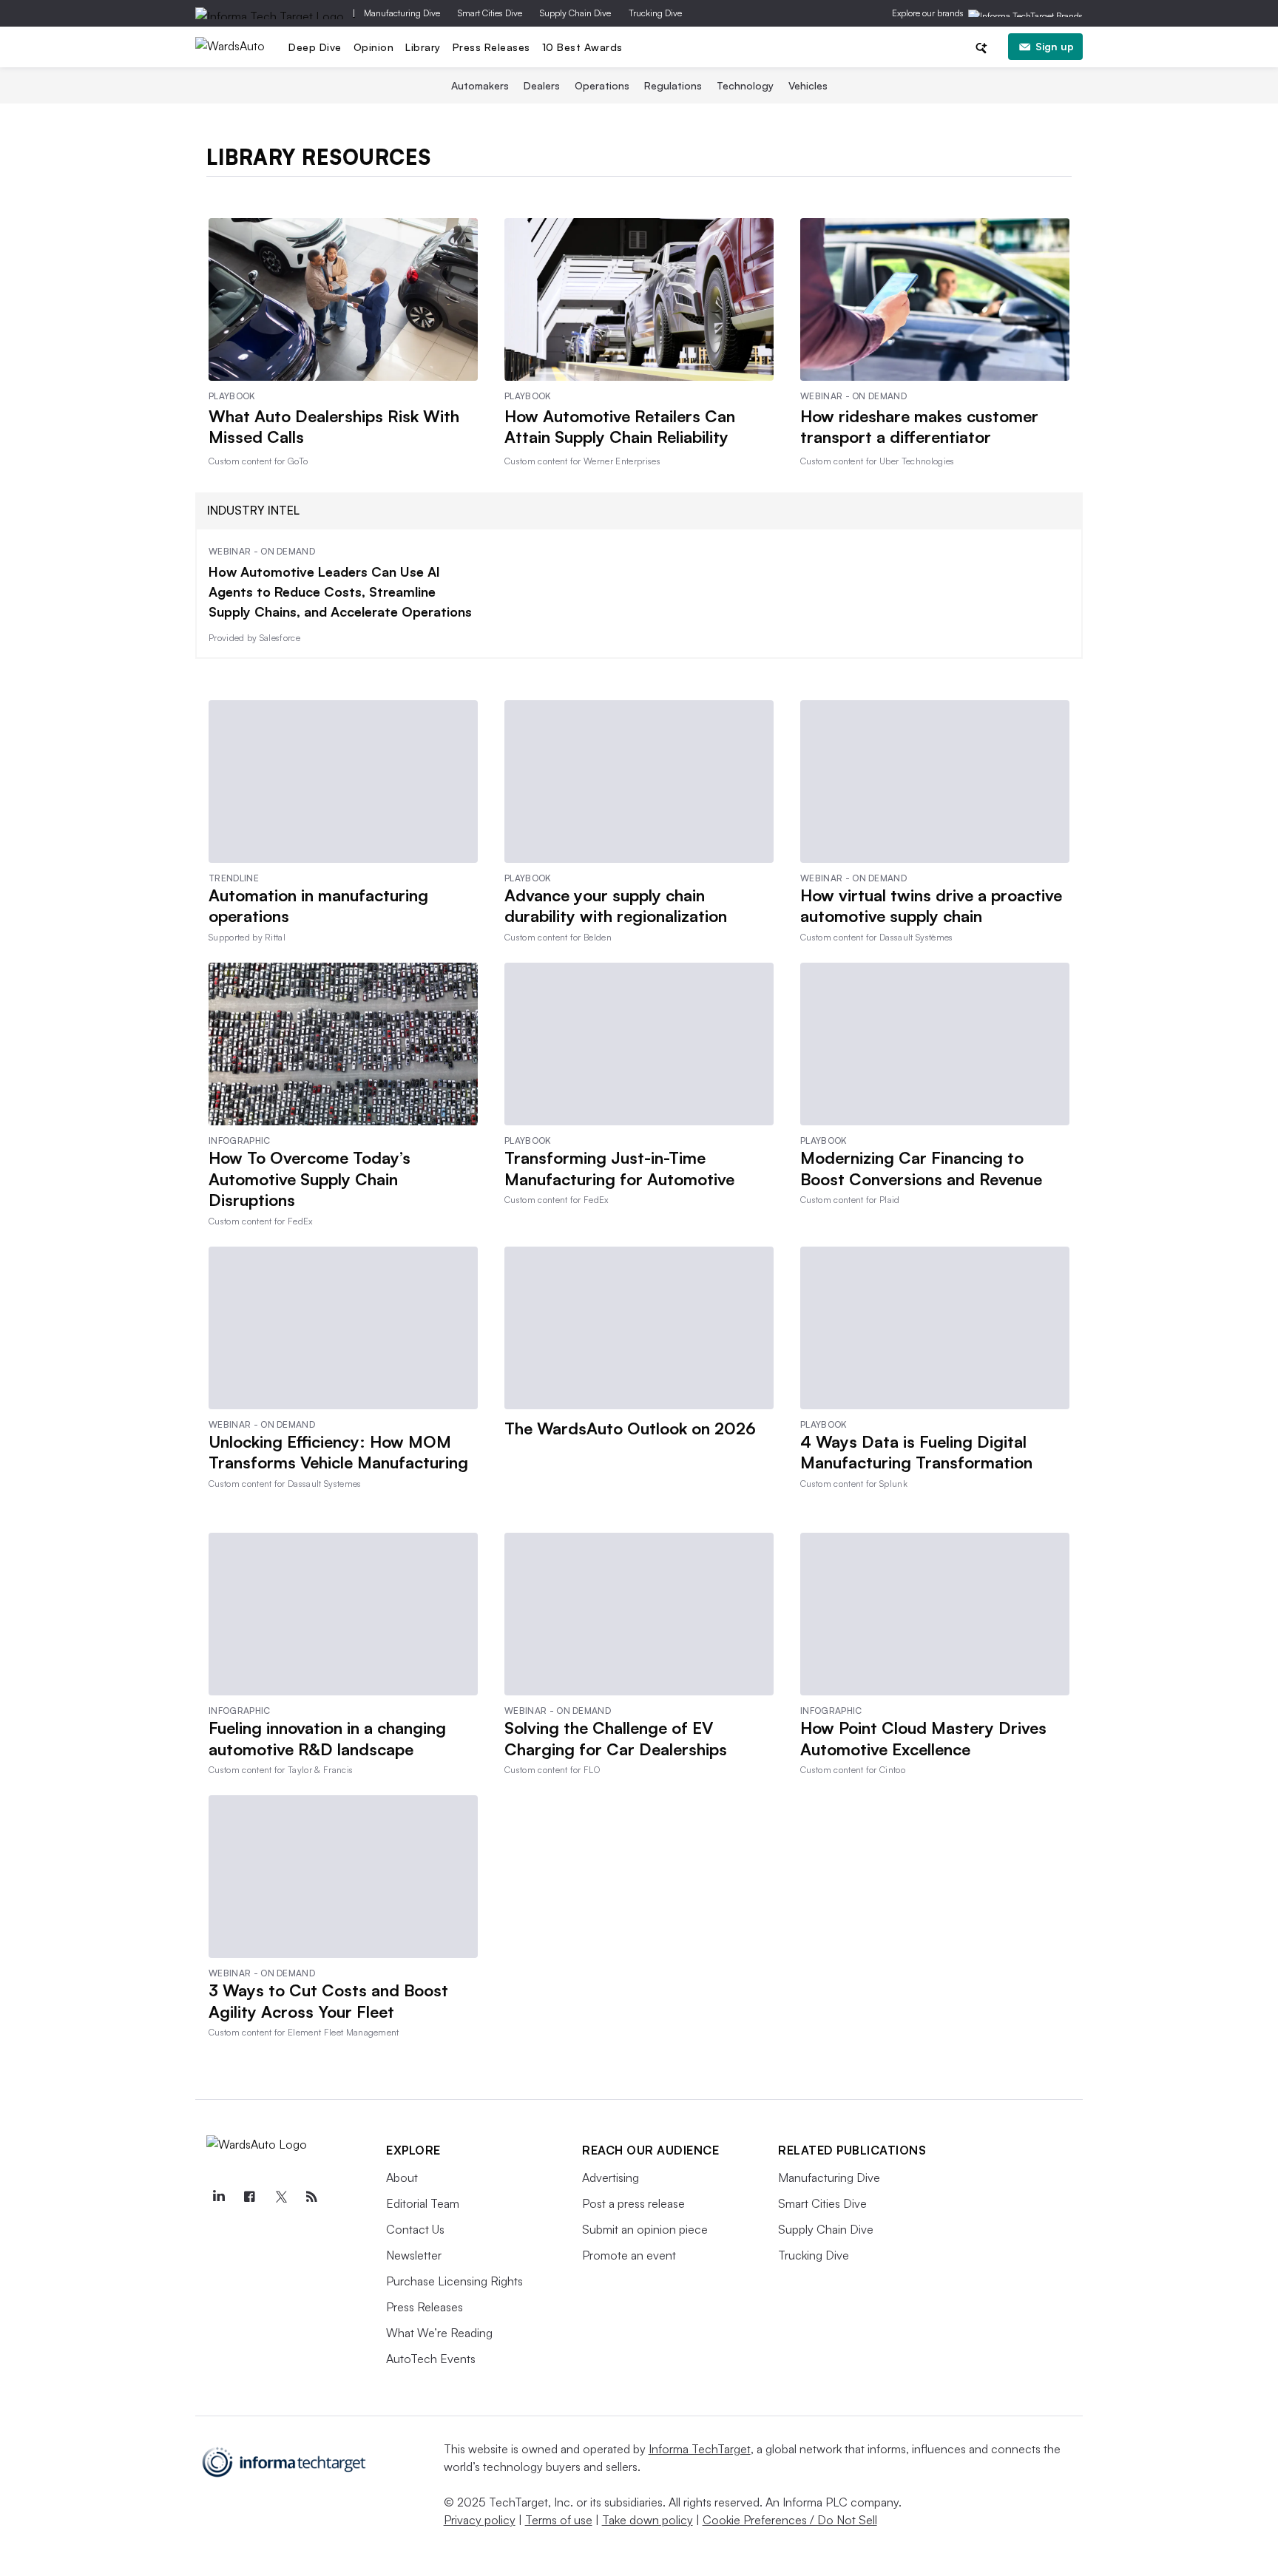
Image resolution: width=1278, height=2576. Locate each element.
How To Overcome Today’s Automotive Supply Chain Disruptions (310, 1179)
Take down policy (648, 2520)
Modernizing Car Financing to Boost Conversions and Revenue (921, 1168)
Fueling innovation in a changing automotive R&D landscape (327, 1738)
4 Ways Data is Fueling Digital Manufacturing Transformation (916, 1452)
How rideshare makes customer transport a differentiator (919, 427)
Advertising (611, 2177)
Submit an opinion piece (645, 2229)
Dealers (542, 85)
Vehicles (808, 85)
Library (423, 47)
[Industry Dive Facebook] (249, 2197)
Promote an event (629, 2255)
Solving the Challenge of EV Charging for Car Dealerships (616, 1738)
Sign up (1055, 46)
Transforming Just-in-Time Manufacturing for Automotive (619, 1168)
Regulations (673, 85)
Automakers (480, 85)
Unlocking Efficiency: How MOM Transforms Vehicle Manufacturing (338, 1452)
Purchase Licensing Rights (454, 2281)
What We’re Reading (439, 2333)
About (402, 2177)
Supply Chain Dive (575, 13)
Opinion (374, 47)
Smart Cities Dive (490, 13)
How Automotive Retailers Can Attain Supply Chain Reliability (620, 427)
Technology (745, 85)
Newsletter (414, 2255)
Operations (602, 85)
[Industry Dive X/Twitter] (280, 2197)
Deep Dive (315, 47)
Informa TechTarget (700, 2449)
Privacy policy (480, 2520)
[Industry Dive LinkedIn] (218, 2197)
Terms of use (559, 2520)
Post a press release (633, 2203)
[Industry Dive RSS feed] (311, 2197)
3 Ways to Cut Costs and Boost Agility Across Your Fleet (328, 2001)
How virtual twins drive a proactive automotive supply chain (931, 906)
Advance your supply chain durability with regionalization (616, 906)
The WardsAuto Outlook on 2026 (630, 1428)
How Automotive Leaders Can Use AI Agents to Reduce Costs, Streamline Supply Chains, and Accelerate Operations (340, 592)
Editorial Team (423, 2203)
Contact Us (415, 2229)
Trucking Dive (655, 13)
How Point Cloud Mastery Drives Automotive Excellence (923, 1738)
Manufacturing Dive (402, 13)
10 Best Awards (582, 47)
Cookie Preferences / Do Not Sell (790, 2520)
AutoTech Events (431, 2359)
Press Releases (491, 47)
